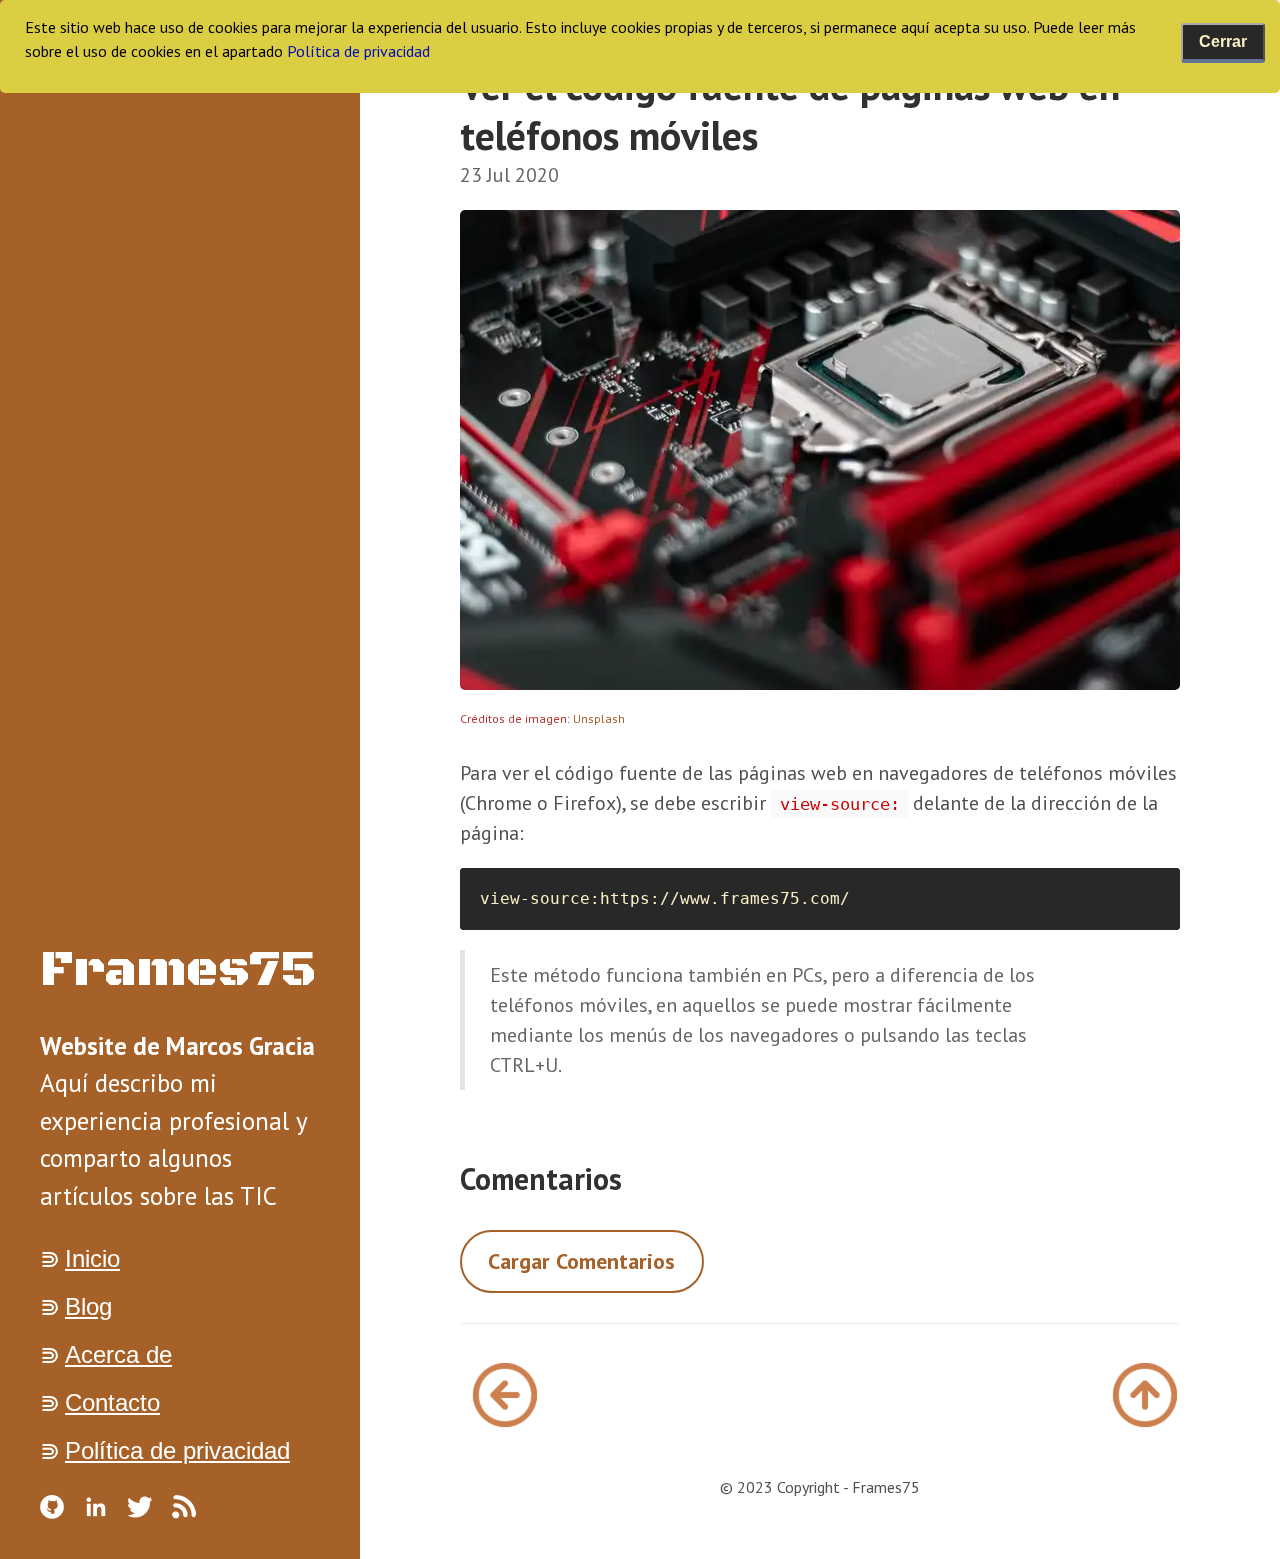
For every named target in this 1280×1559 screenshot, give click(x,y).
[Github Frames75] (52, 1507)
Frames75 (178, 970)
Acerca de (118, 1354)
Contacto (112, 1402)
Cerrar (1223, 41)
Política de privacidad (177, 1450)
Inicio (92, 1258)
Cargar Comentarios (581, 1261)
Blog (88, 1306)
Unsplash (599, 718)
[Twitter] (140, 1507)
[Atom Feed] (184, 1507)
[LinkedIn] (96, 1507)
